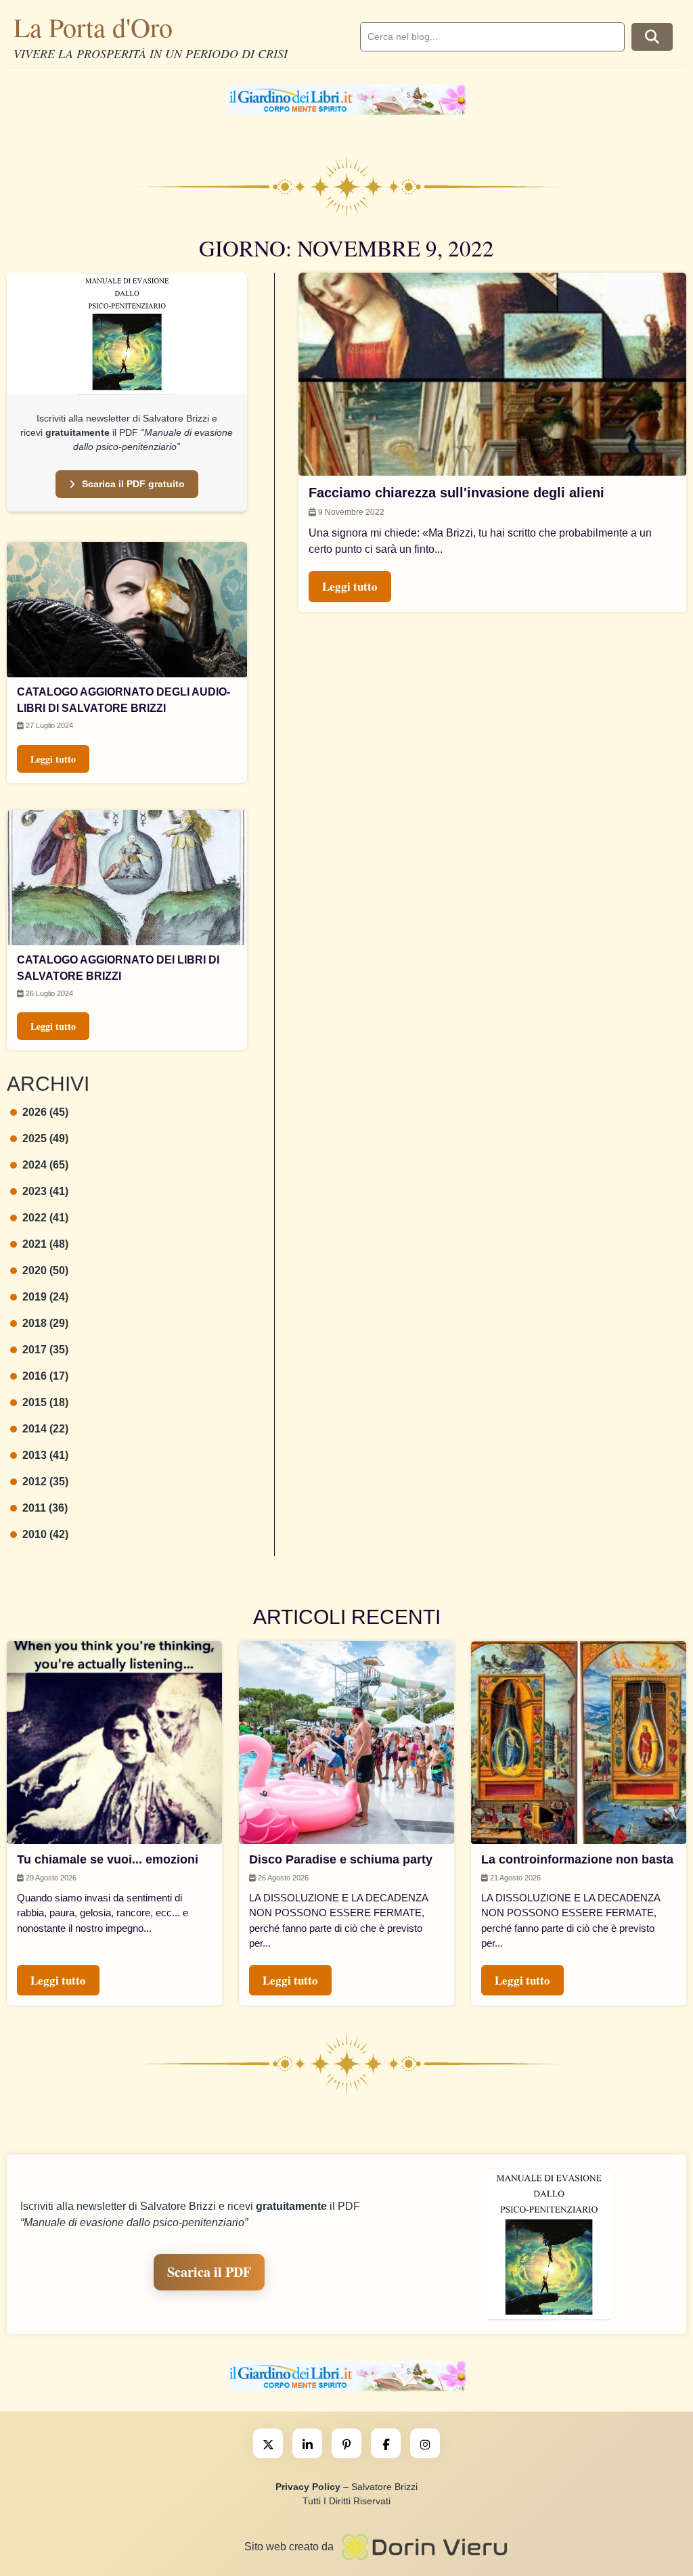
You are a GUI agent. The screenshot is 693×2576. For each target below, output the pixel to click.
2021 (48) (45, 1244)
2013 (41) (45, 1455)
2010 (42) (45, 1534)
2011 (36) (45, 1508)
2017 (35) (45, 1350)
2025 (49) (45, 1138)
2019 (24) (45, 1297)
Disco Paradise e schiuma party (341, 1859)
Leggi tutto (53, 759)
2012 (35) (45, 1482)
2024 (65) (45, 1165)
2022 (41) (45, 1218)
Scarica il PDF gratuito (133, 484)
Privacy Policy (308, 2487)
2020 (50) (45, 1270)
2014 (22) (45, 1429)
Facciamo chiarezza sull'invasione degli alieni (456, 493)
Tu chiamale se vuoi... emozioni (108, 1859)
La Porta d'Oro (93, 27)
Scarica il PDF (209, 2272)
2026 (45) (45, 1112)
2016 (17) (45, 1376)
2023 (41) (45, 1191)
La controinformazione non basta (577, 1859)
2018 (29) (45, 1323)
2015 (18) (45, 1402)
